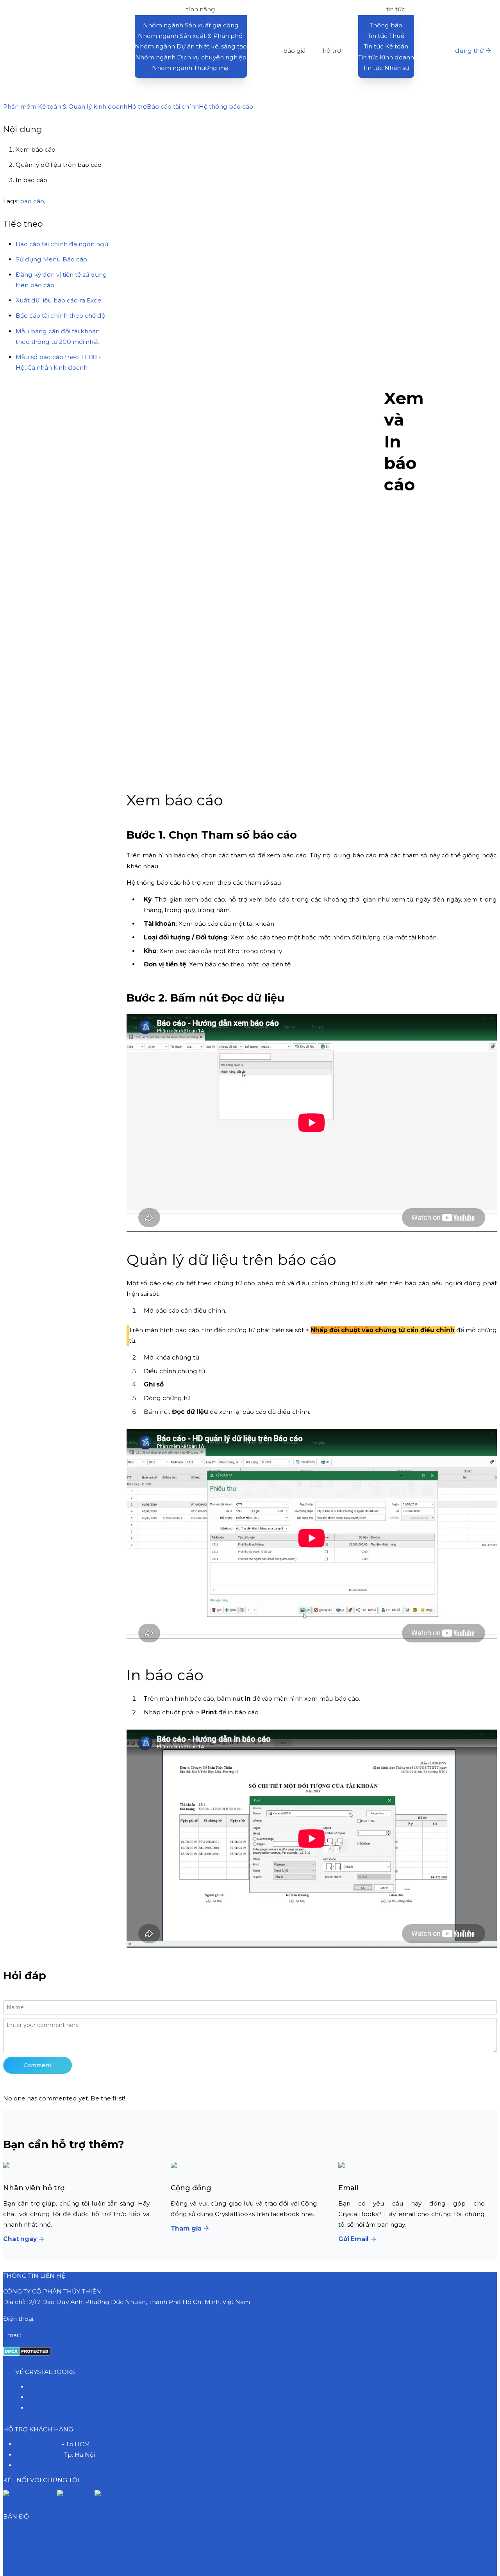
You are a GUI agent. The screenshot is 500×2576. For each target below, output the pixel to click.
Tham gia (186, 2228)
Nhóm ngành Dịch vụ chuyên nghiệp (191, 57)
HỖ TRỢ (332, 51)
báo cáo (32, 201)
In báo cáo (31, 180)
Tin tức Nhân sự (386, 68)
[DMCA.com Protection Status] (27, 2354)
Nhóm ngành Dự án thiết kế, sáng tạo (191, 46)
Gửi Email (354, 2239)
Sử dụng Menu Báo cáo (51, 259)
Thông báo (386, 25)
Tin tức (38, 2408)
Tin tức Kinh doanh (386, 57)
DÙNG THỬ (469, 51)
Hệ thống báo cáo (226, 106)
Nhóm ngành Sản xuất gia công (191, 25)
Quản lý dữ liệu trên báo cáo (59, 165)
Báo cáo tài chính (173, 106)
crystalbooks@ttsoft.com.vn (64, 2335)
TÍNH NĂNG (201, 9)
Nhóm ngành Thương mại (191, 68)
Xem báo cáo (36, 149)
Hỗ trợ (137, 106)
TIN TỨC (396, 9)
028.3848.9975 (58, 2319)
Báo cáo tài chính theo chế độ (61, 316)
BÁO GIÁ (294, 51)
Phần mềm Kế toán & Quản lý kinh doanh (65, 106)
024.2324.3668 (37, 2455)
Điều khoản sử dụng (46, 2465)
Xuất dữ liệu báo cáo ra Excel (59, 300)
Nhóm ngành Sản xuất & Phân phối (191, 36)
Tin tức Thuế (386, 36)
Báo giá (39, 2387)
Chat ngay (20, 2239)
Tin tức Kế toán (386, 46)
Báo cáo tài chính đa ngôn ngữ (62, 244)
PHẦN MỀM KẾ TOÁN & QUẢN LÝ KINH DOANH (65, 9)
